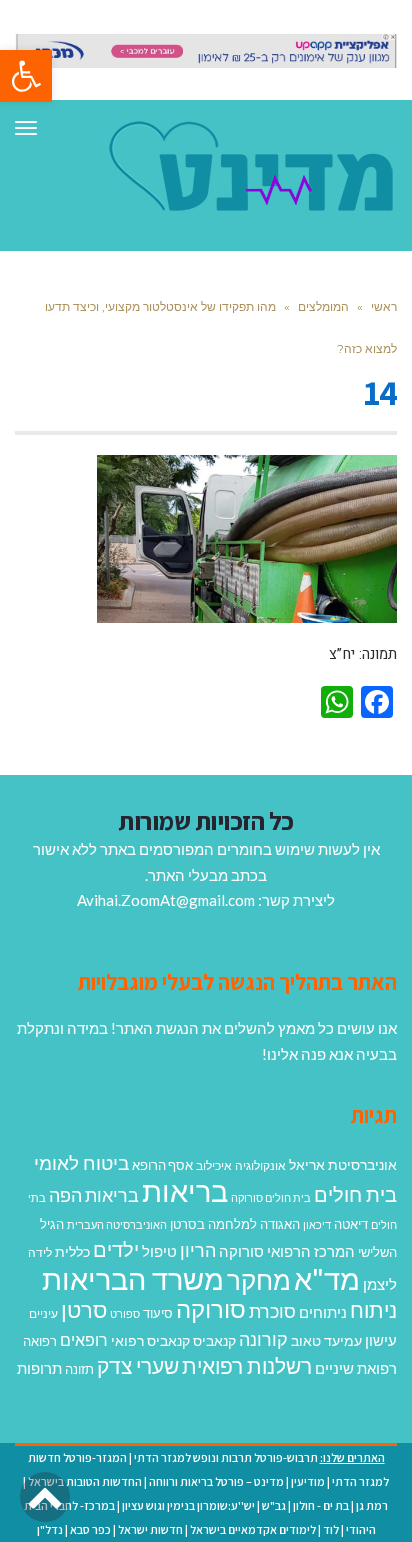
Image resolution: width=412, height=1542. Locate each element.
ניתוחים (323, 1312)
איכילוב (214, 1165)
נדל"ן (50, 1529)
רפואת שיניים (356, 1368)
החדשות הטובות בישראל (85, 1481)
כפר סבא (90, 1529)
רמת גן (372, 1505)
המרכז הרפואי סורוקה (287, 1251)
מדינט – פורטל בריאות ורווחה (216, 1481)
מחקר (259, 1280)
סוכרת (272, 1311)
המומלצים (323, 306)
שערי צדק (138, 1366)
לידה (40, 1252)
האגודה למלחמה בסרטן (235, 1224)
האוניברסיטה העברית (117, 1224)
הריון (198, 1250)
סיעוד (158, 1313)
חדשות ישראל (150, 1529)
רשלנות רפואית (247, 1366)
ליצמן (380, 1284)
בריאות (185, 1190)
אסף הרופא (162, 1165)
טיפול (159, 1251)
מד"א (327, 1278)
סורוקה (211, 1309)
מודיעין (308, 1481)
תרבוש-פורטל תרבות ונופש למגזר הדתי (226, 1457)
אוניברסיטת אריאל (343, 1164)
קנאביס (214, 1340)
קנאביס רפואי (150, 1340)
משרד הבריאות (133, 1278)
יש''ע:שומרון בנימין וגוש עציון (188, 1505)
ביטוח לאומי (81, 1162)
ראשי (384, 306)
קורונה (263, 1339)
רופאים (84, 1339)
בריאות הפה (94, 1195)
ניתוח (373, 1310)
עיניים (43, 1313)
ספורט (125, 1313)
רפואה (40, 1341)
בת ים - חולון (321, 1505)
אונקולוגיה (260, 1165)
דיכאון (317, 1224)
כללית (72, 1251)
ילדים (116, 1249)
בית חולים (355, 1194)
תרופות (39, 1368)
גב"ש (274, 1505)
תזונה (79, 1369)
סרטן (84, 1309)
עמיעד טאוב (326, 1340)
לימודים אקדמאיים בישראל (253, 1529)
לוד (331, 1529)
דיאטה (351, 1224)
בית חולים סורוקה (271, 1197)
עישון (381, 1340)
